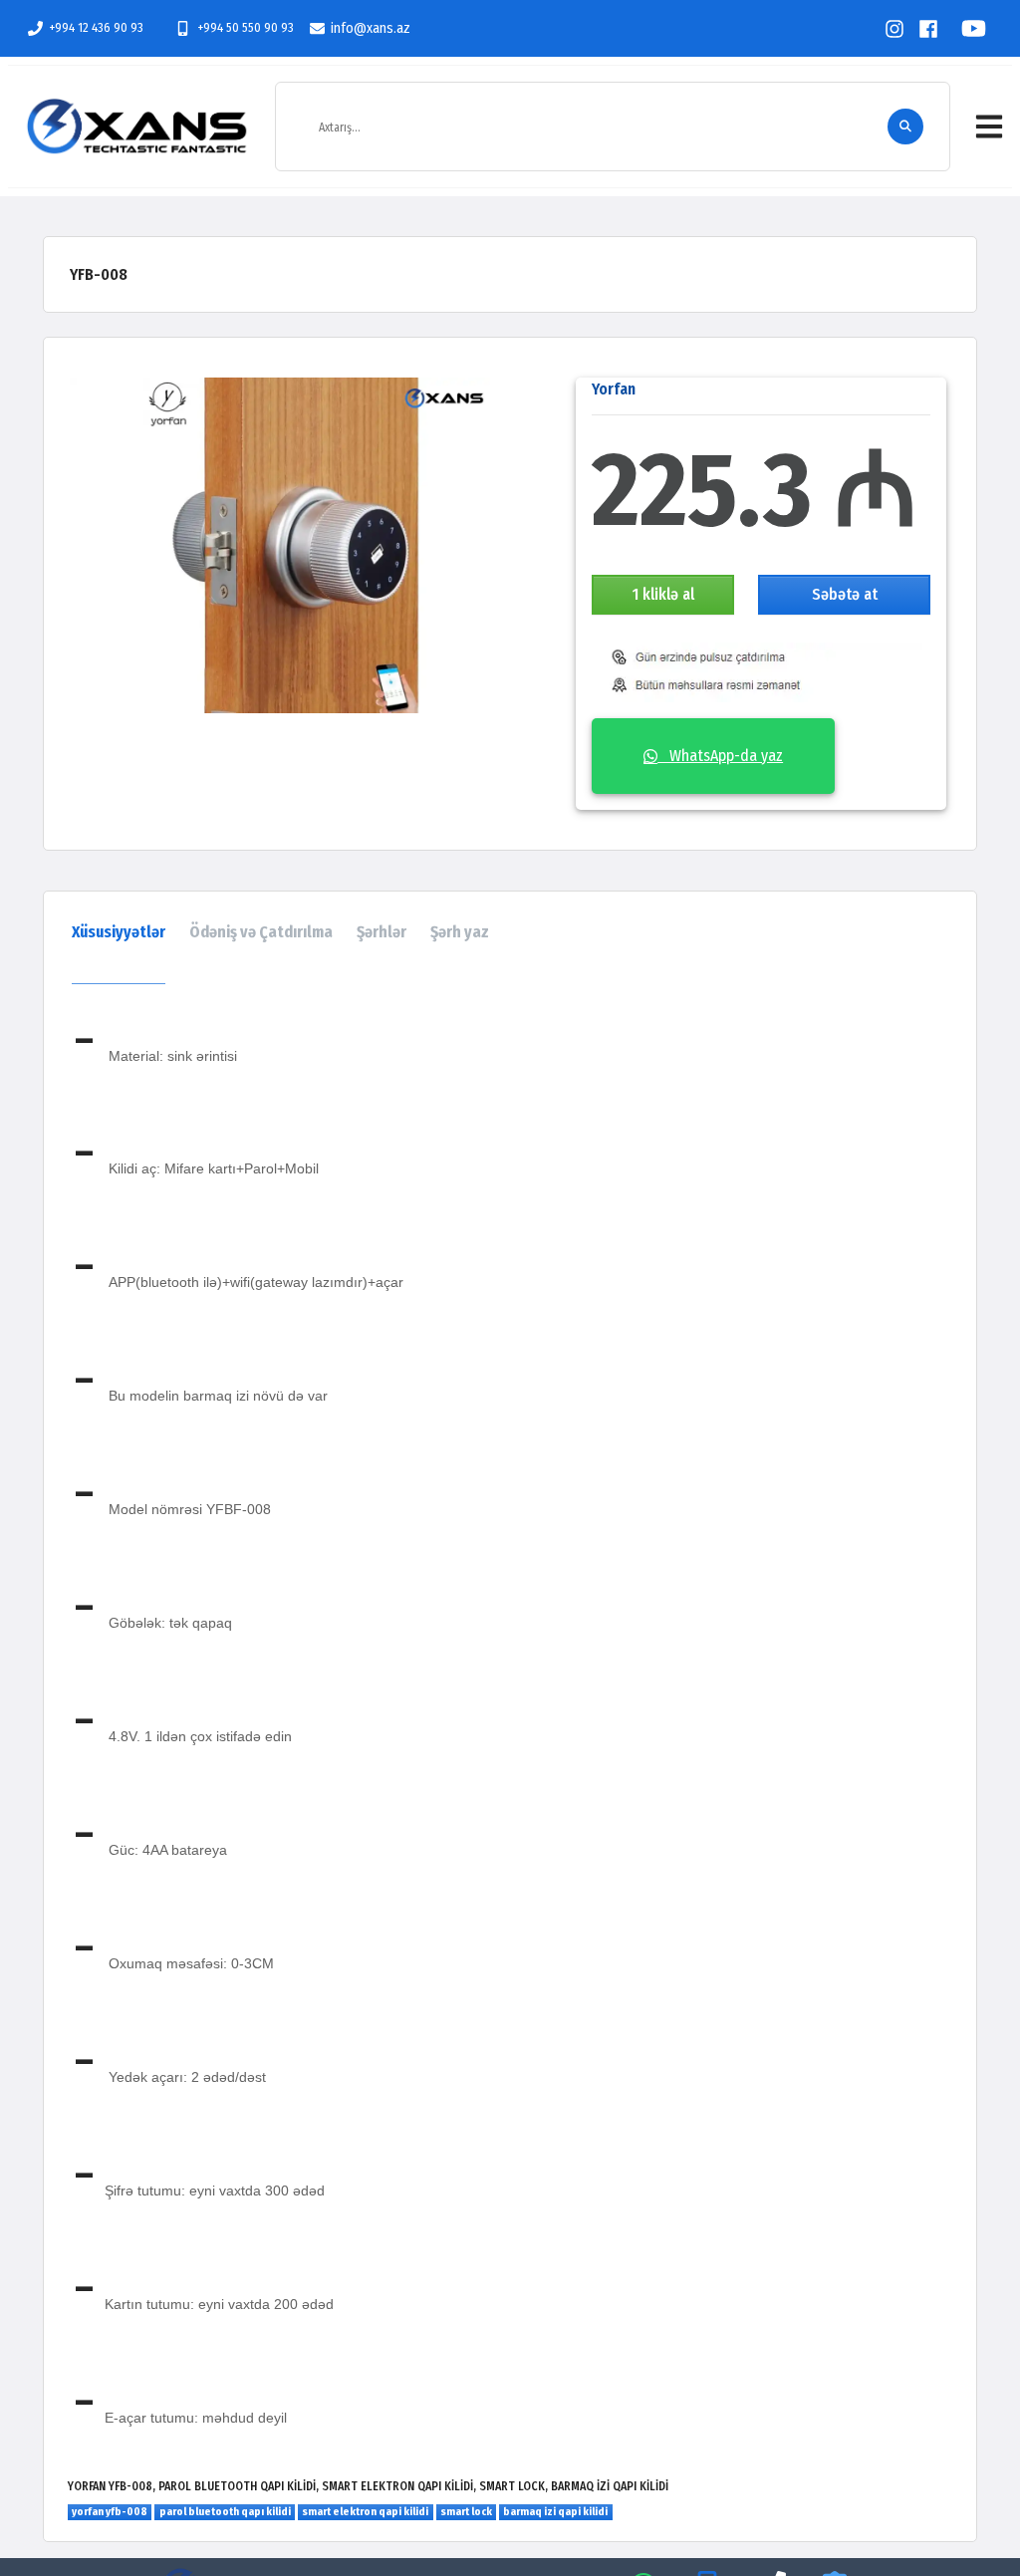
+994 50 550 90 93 (245, 27)
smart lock (466, 2512)
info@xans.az (371, 28)
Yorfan (614, 389)
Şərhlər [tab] (382, 932)
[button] (989, 127)
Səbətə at (845, 594)
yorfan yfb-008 (110, 2512)
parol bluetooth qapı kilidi (225, 2512)
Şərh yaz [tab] (460, 932)
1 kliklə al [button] (663, 594)
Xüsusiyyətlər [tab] (119, 932)
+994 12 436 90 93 (96, 27)
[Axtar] (905, 127)
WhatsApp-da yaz (720, 756)
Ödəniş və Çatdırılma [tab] (261, 932)
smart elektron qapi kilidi (365, 2512)
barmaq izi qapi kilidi (555, 2512)
